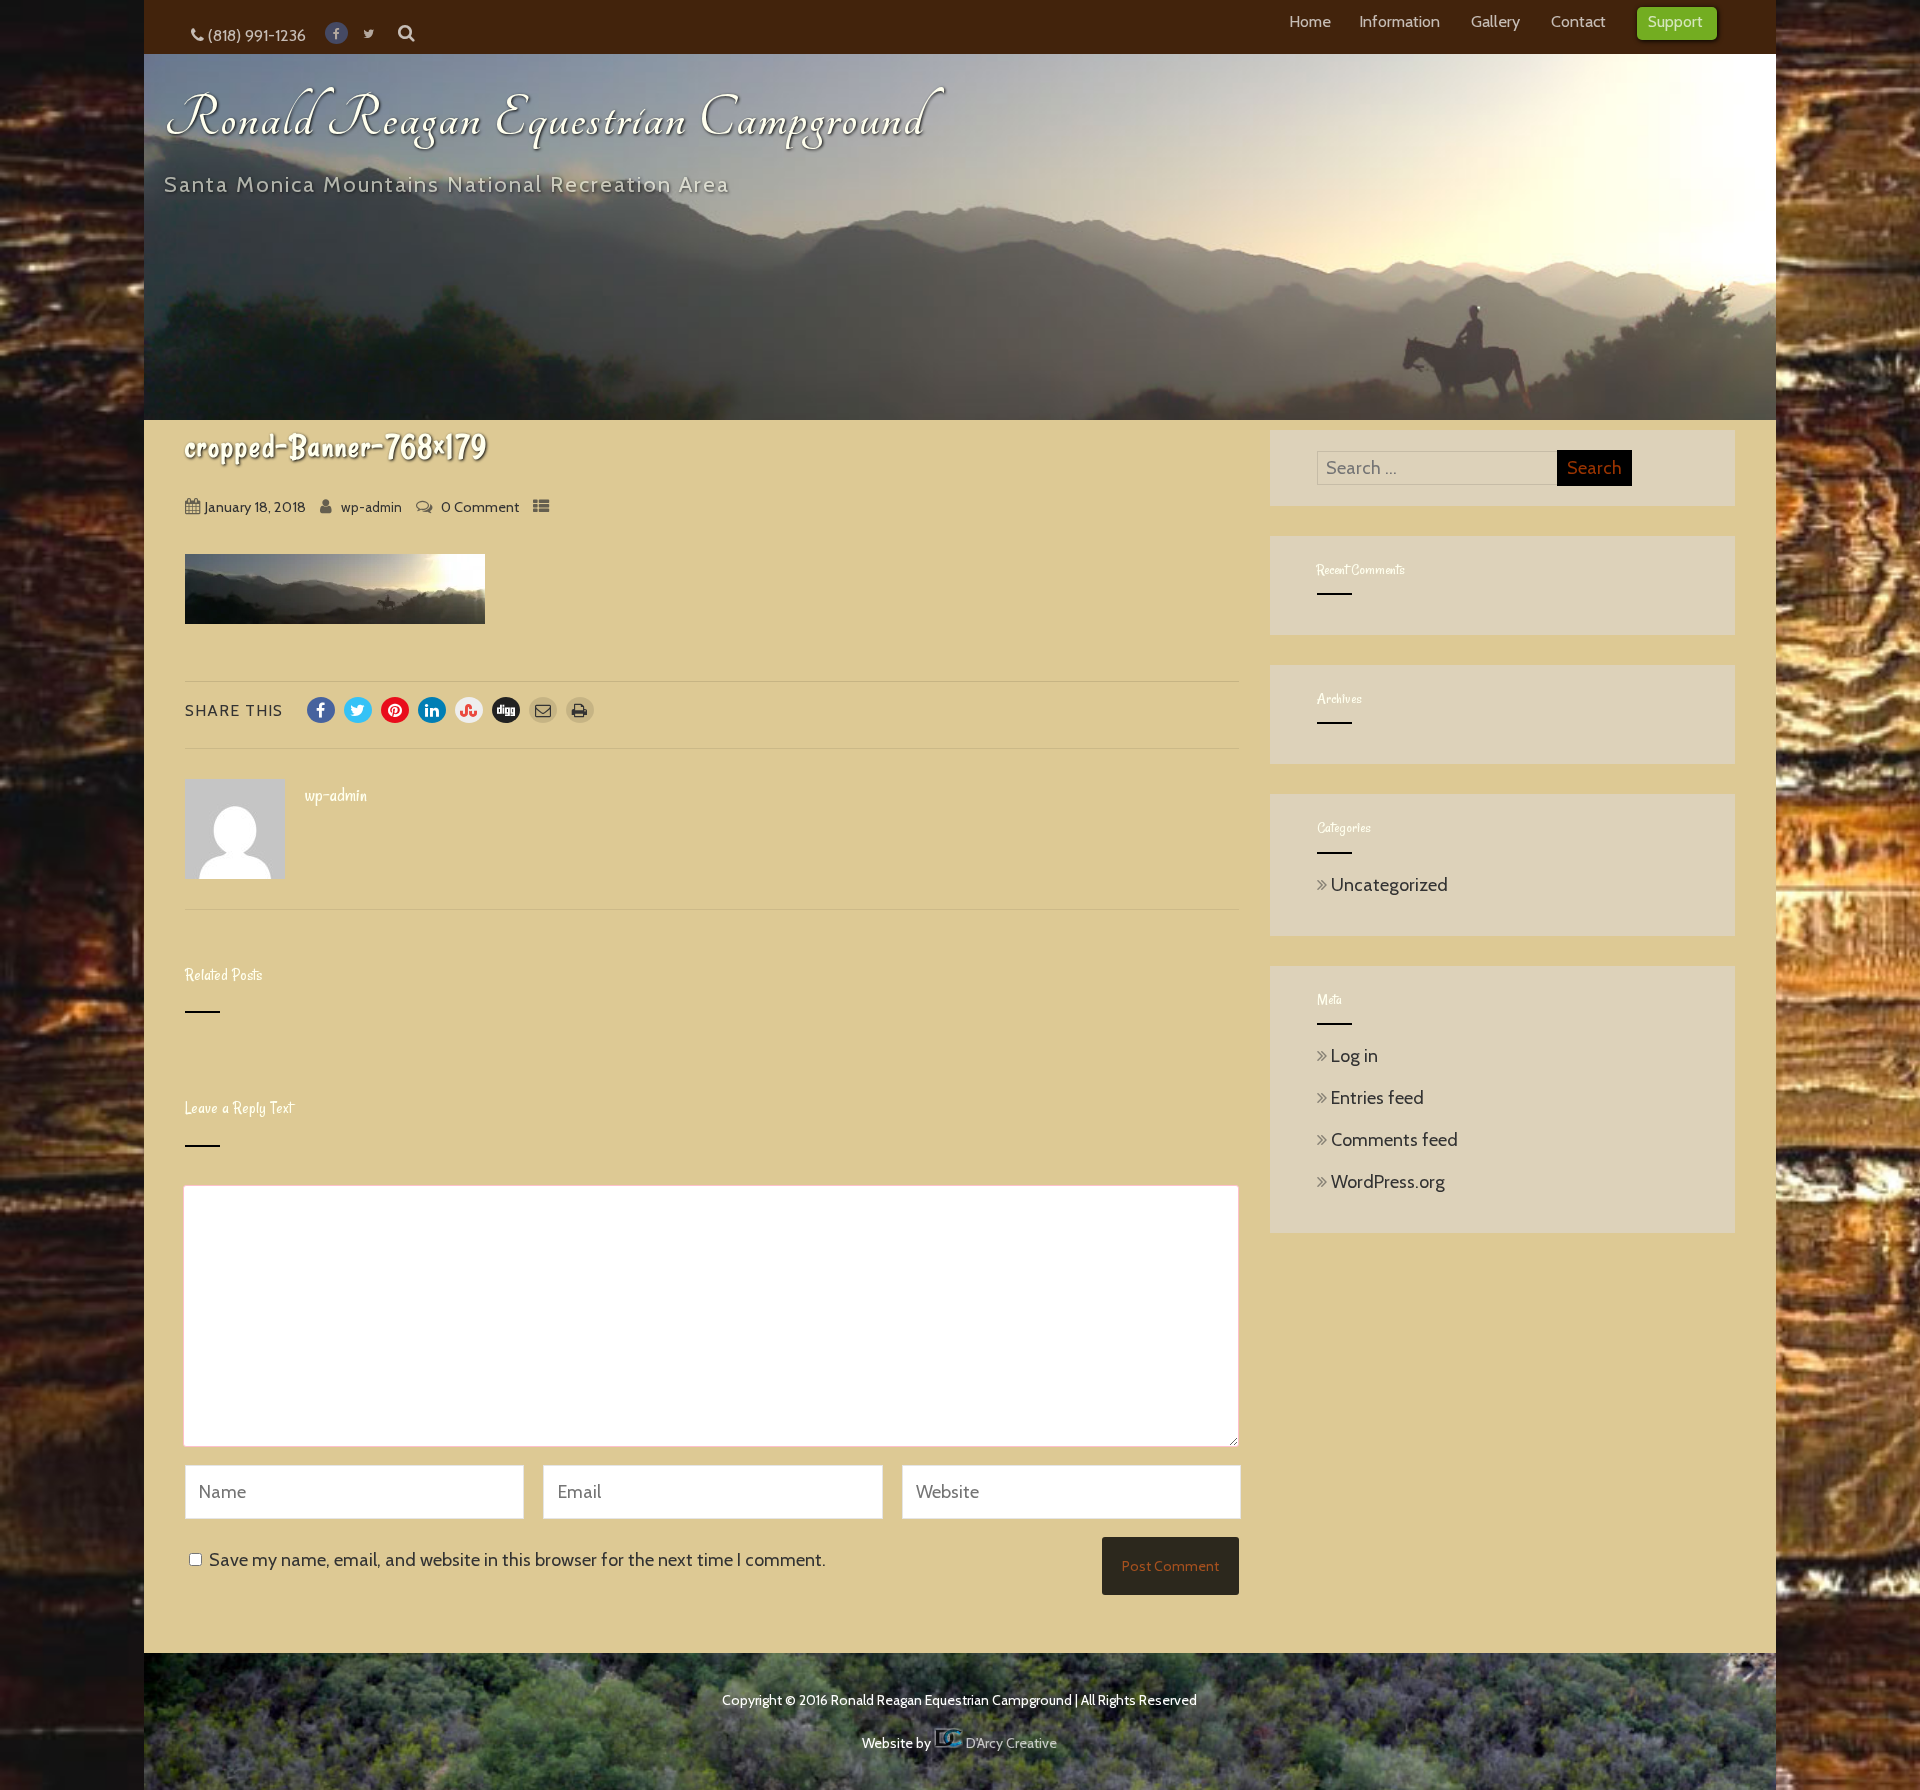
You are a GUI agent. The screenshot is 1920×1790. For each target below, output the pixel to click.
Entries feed (1377, 1098)
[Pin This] (395, 710)
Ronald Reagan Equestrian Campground (544, 118)
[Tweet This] (358, 710)
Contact (1578, 21)
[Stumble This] (469, 710)
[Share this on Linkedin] (432, 710)
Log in (1354, 1056)
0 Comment (480, 507)
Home (1310, 21)
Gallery (1495, 21)
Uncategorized (1389, 885)
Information (1399, 21)
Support (1675, 21)
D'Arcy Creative (1010, 1743)
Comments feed (1394, 1140)
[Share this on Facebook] (321, 710)
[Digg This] (506, 710)
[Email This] (543, 710)
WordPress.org (1388, 1182)
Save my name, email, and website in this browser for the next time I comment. (517, 1560)
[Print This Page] (580, 710)
